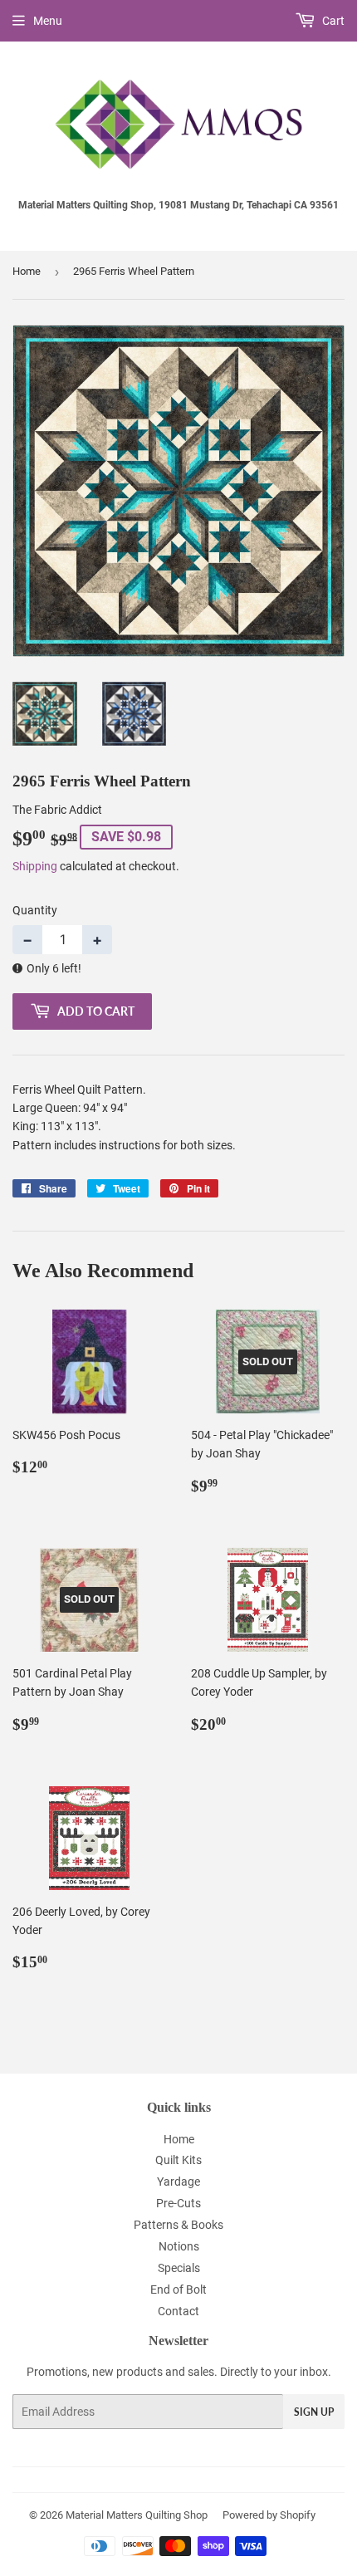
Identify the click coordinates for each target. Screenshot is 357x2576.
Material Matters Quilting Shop (137, 2515)
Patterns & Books (178, 2225)
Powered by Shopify (269, 2515)
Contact (178, 2311)
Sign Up (314, 2412)
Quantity (35, 910)
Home (27, 271)
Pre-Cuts (178, 2203)
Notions (179, 2246)
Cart (332, 21)
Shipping (35, 866)
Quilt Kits (178, 2160)
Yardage (178, 2182)
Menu (48, 21)
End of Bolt (178, 2290)
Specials (179, 2268)
